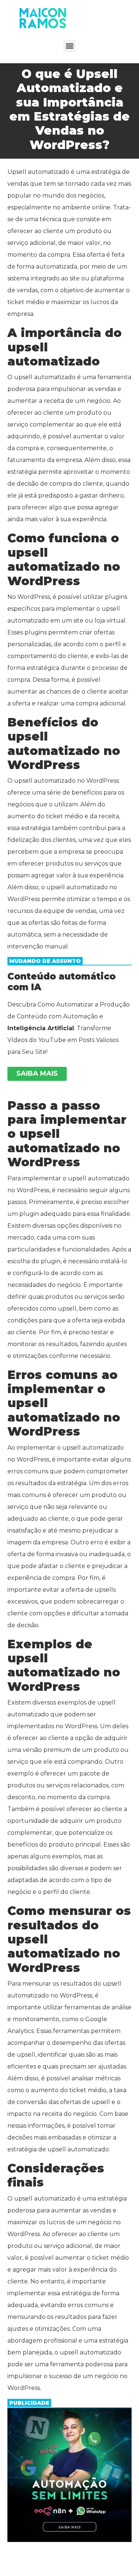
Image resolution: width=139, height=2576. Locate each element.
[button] (69, 46)
